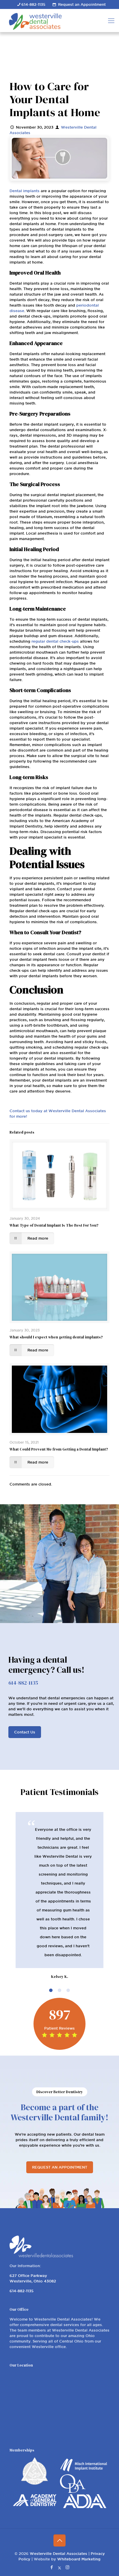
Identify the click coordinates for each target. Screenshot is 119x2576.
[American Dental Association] (85, 2453)
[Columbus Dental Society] (35, 2430)
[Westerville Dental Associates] (57, 21)
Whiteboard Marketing (79, 2505)
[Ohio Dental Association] (72, 2438)
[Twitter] (60, 2513)
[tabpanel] (59, 1869)
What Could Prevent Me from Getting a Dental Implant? (59, 1449)
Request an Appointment (82, 4)
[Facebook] (52, 2513)
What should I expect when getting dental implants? (56, 1337)
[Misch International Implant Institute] (84, 2418)
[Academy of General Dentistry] (35, 2451)
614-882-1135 (33, 4)
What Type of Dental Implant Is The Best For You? (54, 1225)
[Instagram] (67, 2513)
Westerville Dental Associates (58, 2500)
